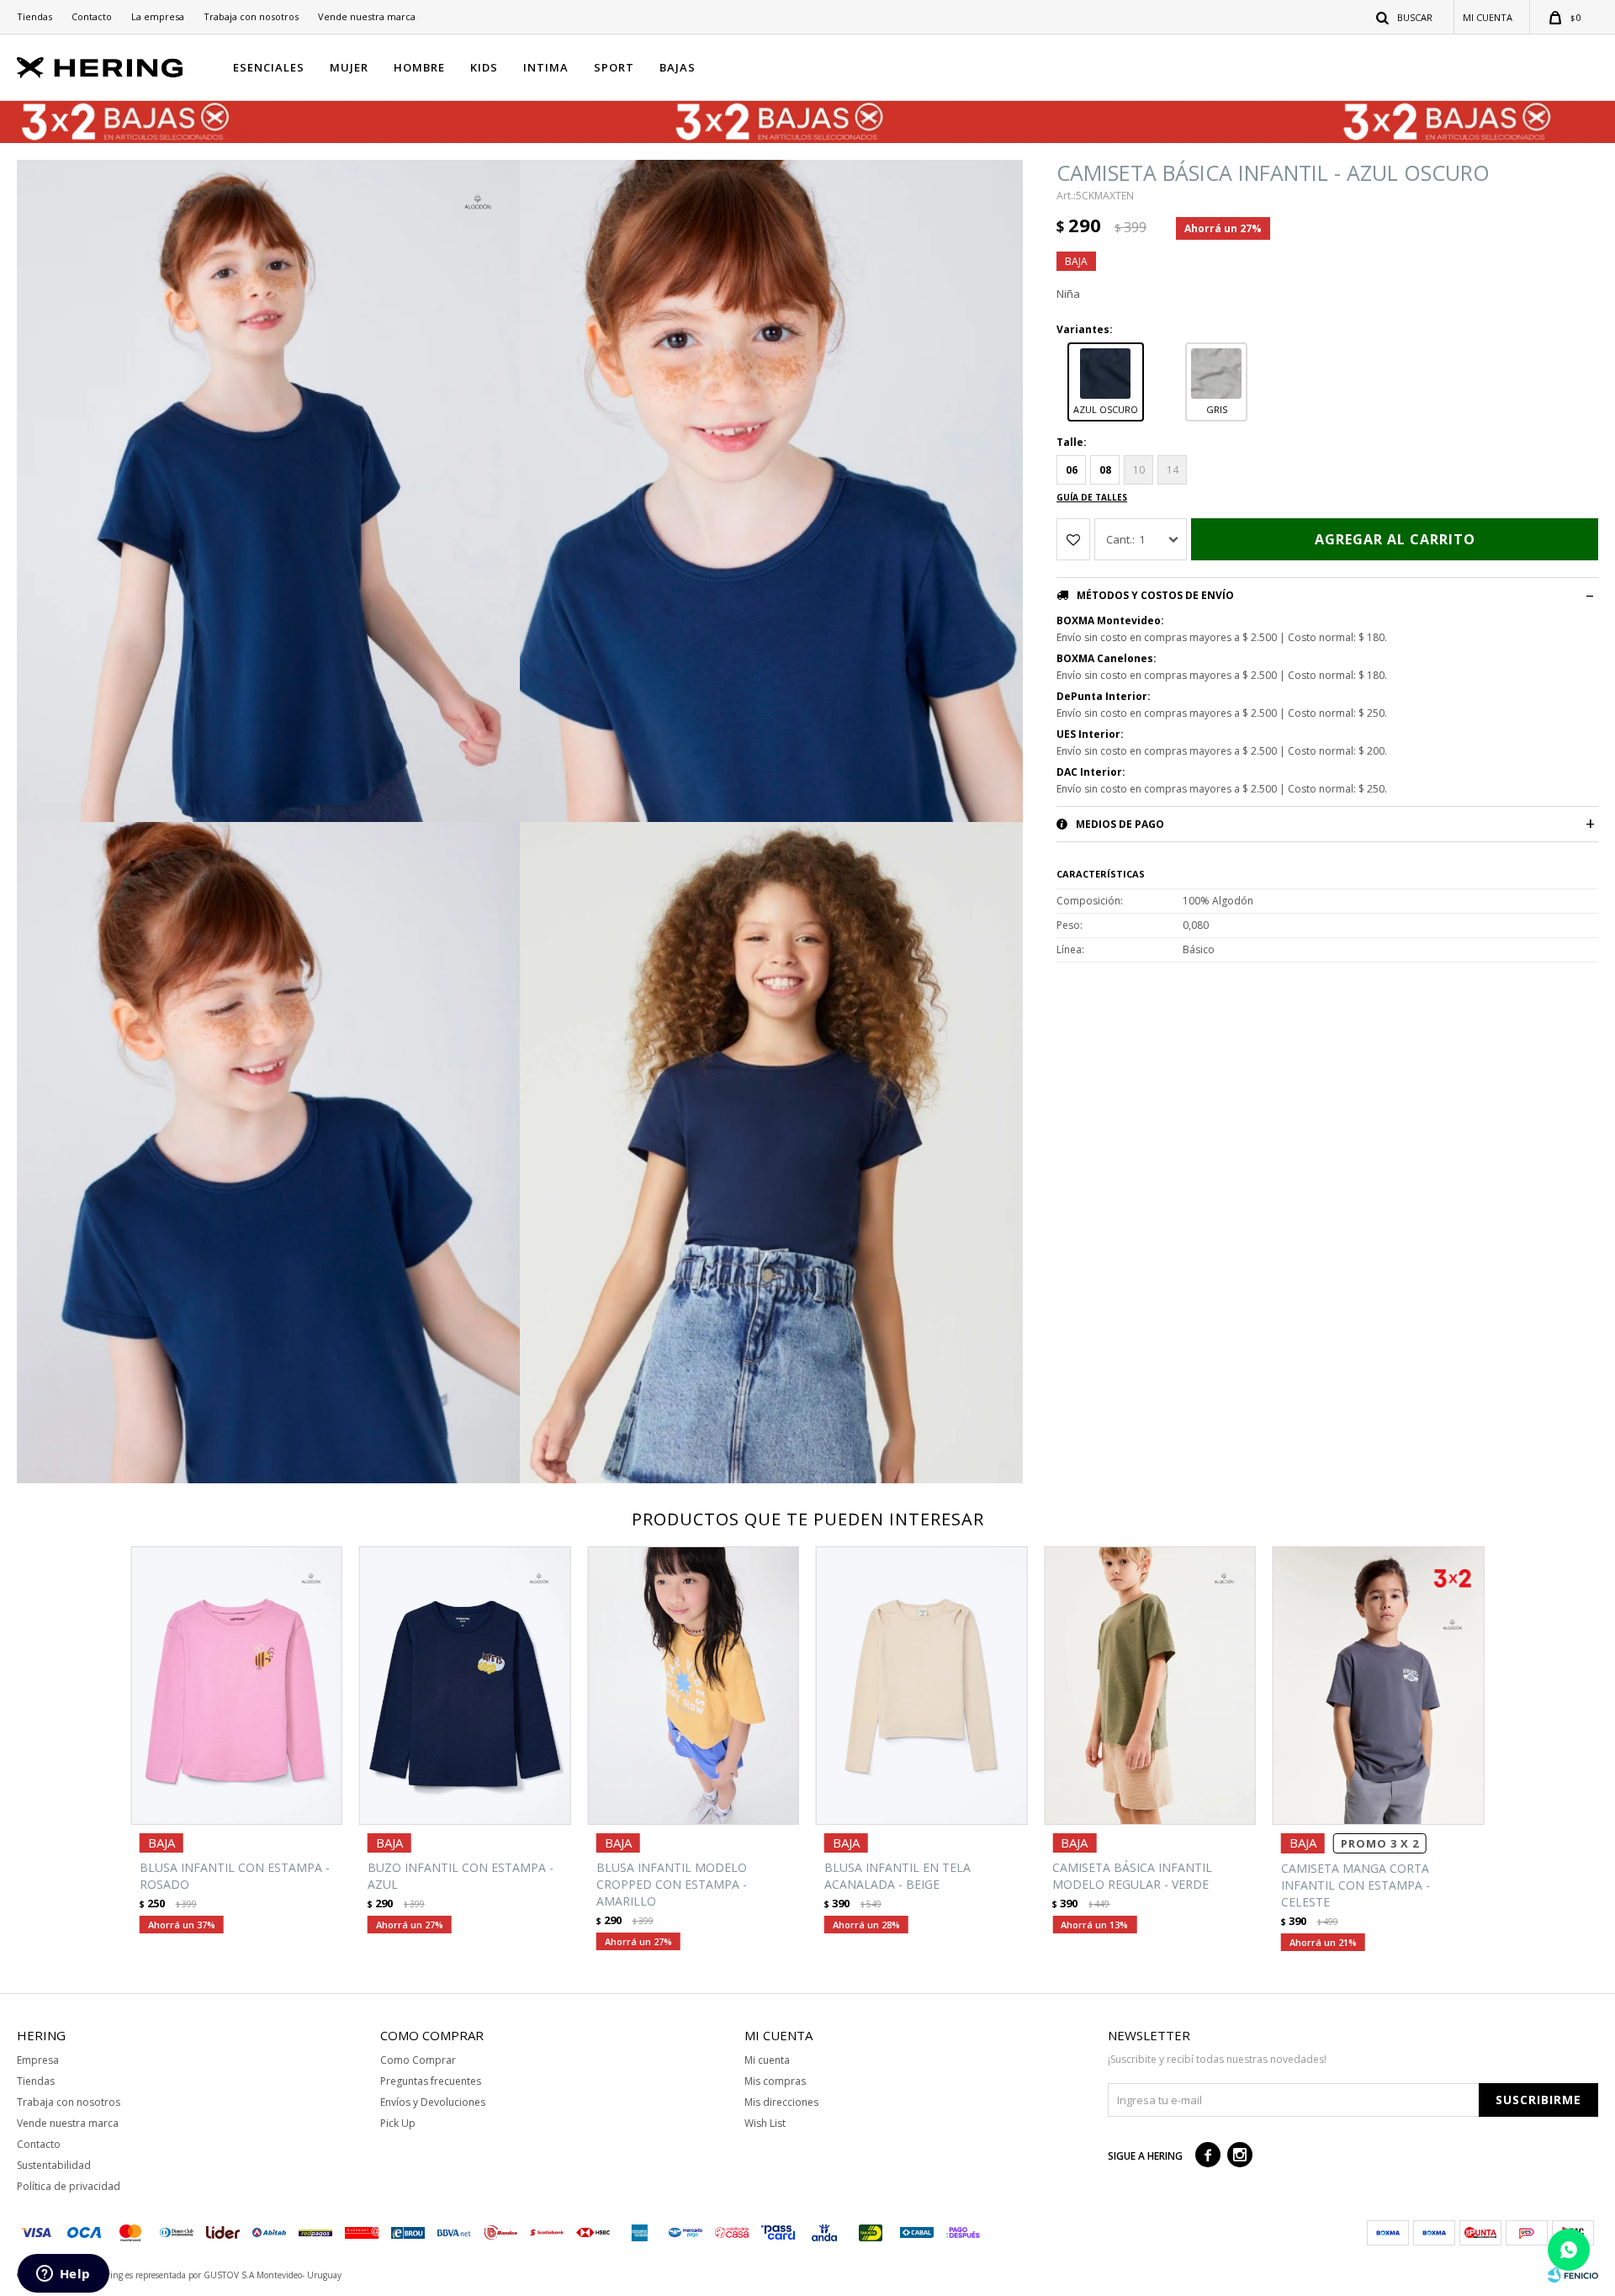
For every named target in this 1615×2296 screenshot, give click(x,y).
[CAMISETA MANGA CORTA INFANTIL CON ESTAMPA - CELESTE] (1378, 1686)
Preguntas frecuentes (431, 2081)
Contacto (92, 16)
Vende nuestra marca (367, 16)
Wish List (765, 2123)
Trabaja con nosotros (251, 16)
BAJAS (678, 67)
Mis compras (775, 2081)
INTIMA (546, 67)
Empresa (38, 2060)
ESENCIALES (269, 67)
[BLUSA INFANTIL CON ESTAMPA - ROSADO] (237, 1686)
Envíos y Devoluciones (433, 2102)
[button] (1405, 17)
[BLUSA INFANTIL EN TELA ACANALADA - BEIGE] (921, 1686)
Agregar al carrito (1395, 539)
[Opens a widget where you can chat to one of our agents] (63, 2275)
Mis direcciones (781, 2102)
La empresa (158, 16)
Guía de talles (1092, 497)
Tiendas (34, 16)
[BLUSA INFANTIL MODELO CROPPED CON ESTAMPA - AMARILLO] (694, 1686)
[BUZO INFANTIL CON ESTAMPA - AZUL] (465, 1686)
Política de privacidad (69, 2186)
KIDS (484, 67)
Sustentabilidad (54, 2165)
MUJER (349, 67)
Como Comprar (418, 2060)
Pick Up (398, 2123)
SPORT (614, 67)
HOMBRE (419, 67)
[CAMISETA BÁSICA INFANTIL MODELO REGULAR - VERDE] (1149, 1686)
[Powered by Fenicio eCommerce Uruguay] (1573, 2275)
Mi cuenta (767, 2060)
